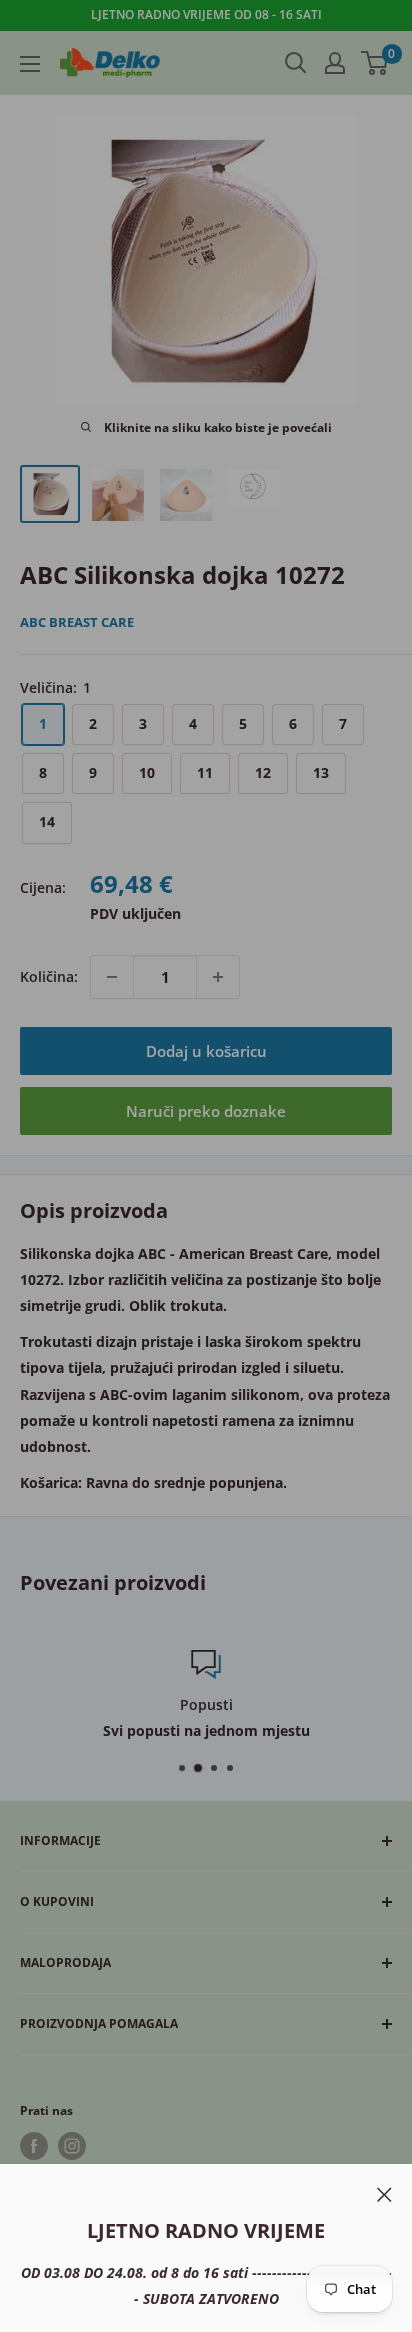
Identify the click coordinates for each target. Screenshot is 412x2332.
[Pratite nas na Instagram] (72, 2146)
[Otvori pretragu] (296, 63)
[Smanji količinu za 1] (112, 977)
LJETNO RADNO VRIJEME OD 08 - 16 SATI (206, 14)
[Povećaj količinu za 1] (218, 977)
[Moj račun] (335, 63)
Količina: (49, 976)
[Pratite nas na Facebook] (34, 2146)
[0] (375, 63)
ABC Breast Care (77, 622)
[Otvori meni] (30, 64)
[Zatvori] (384, 2193)
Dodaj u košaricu (206, 1051)
